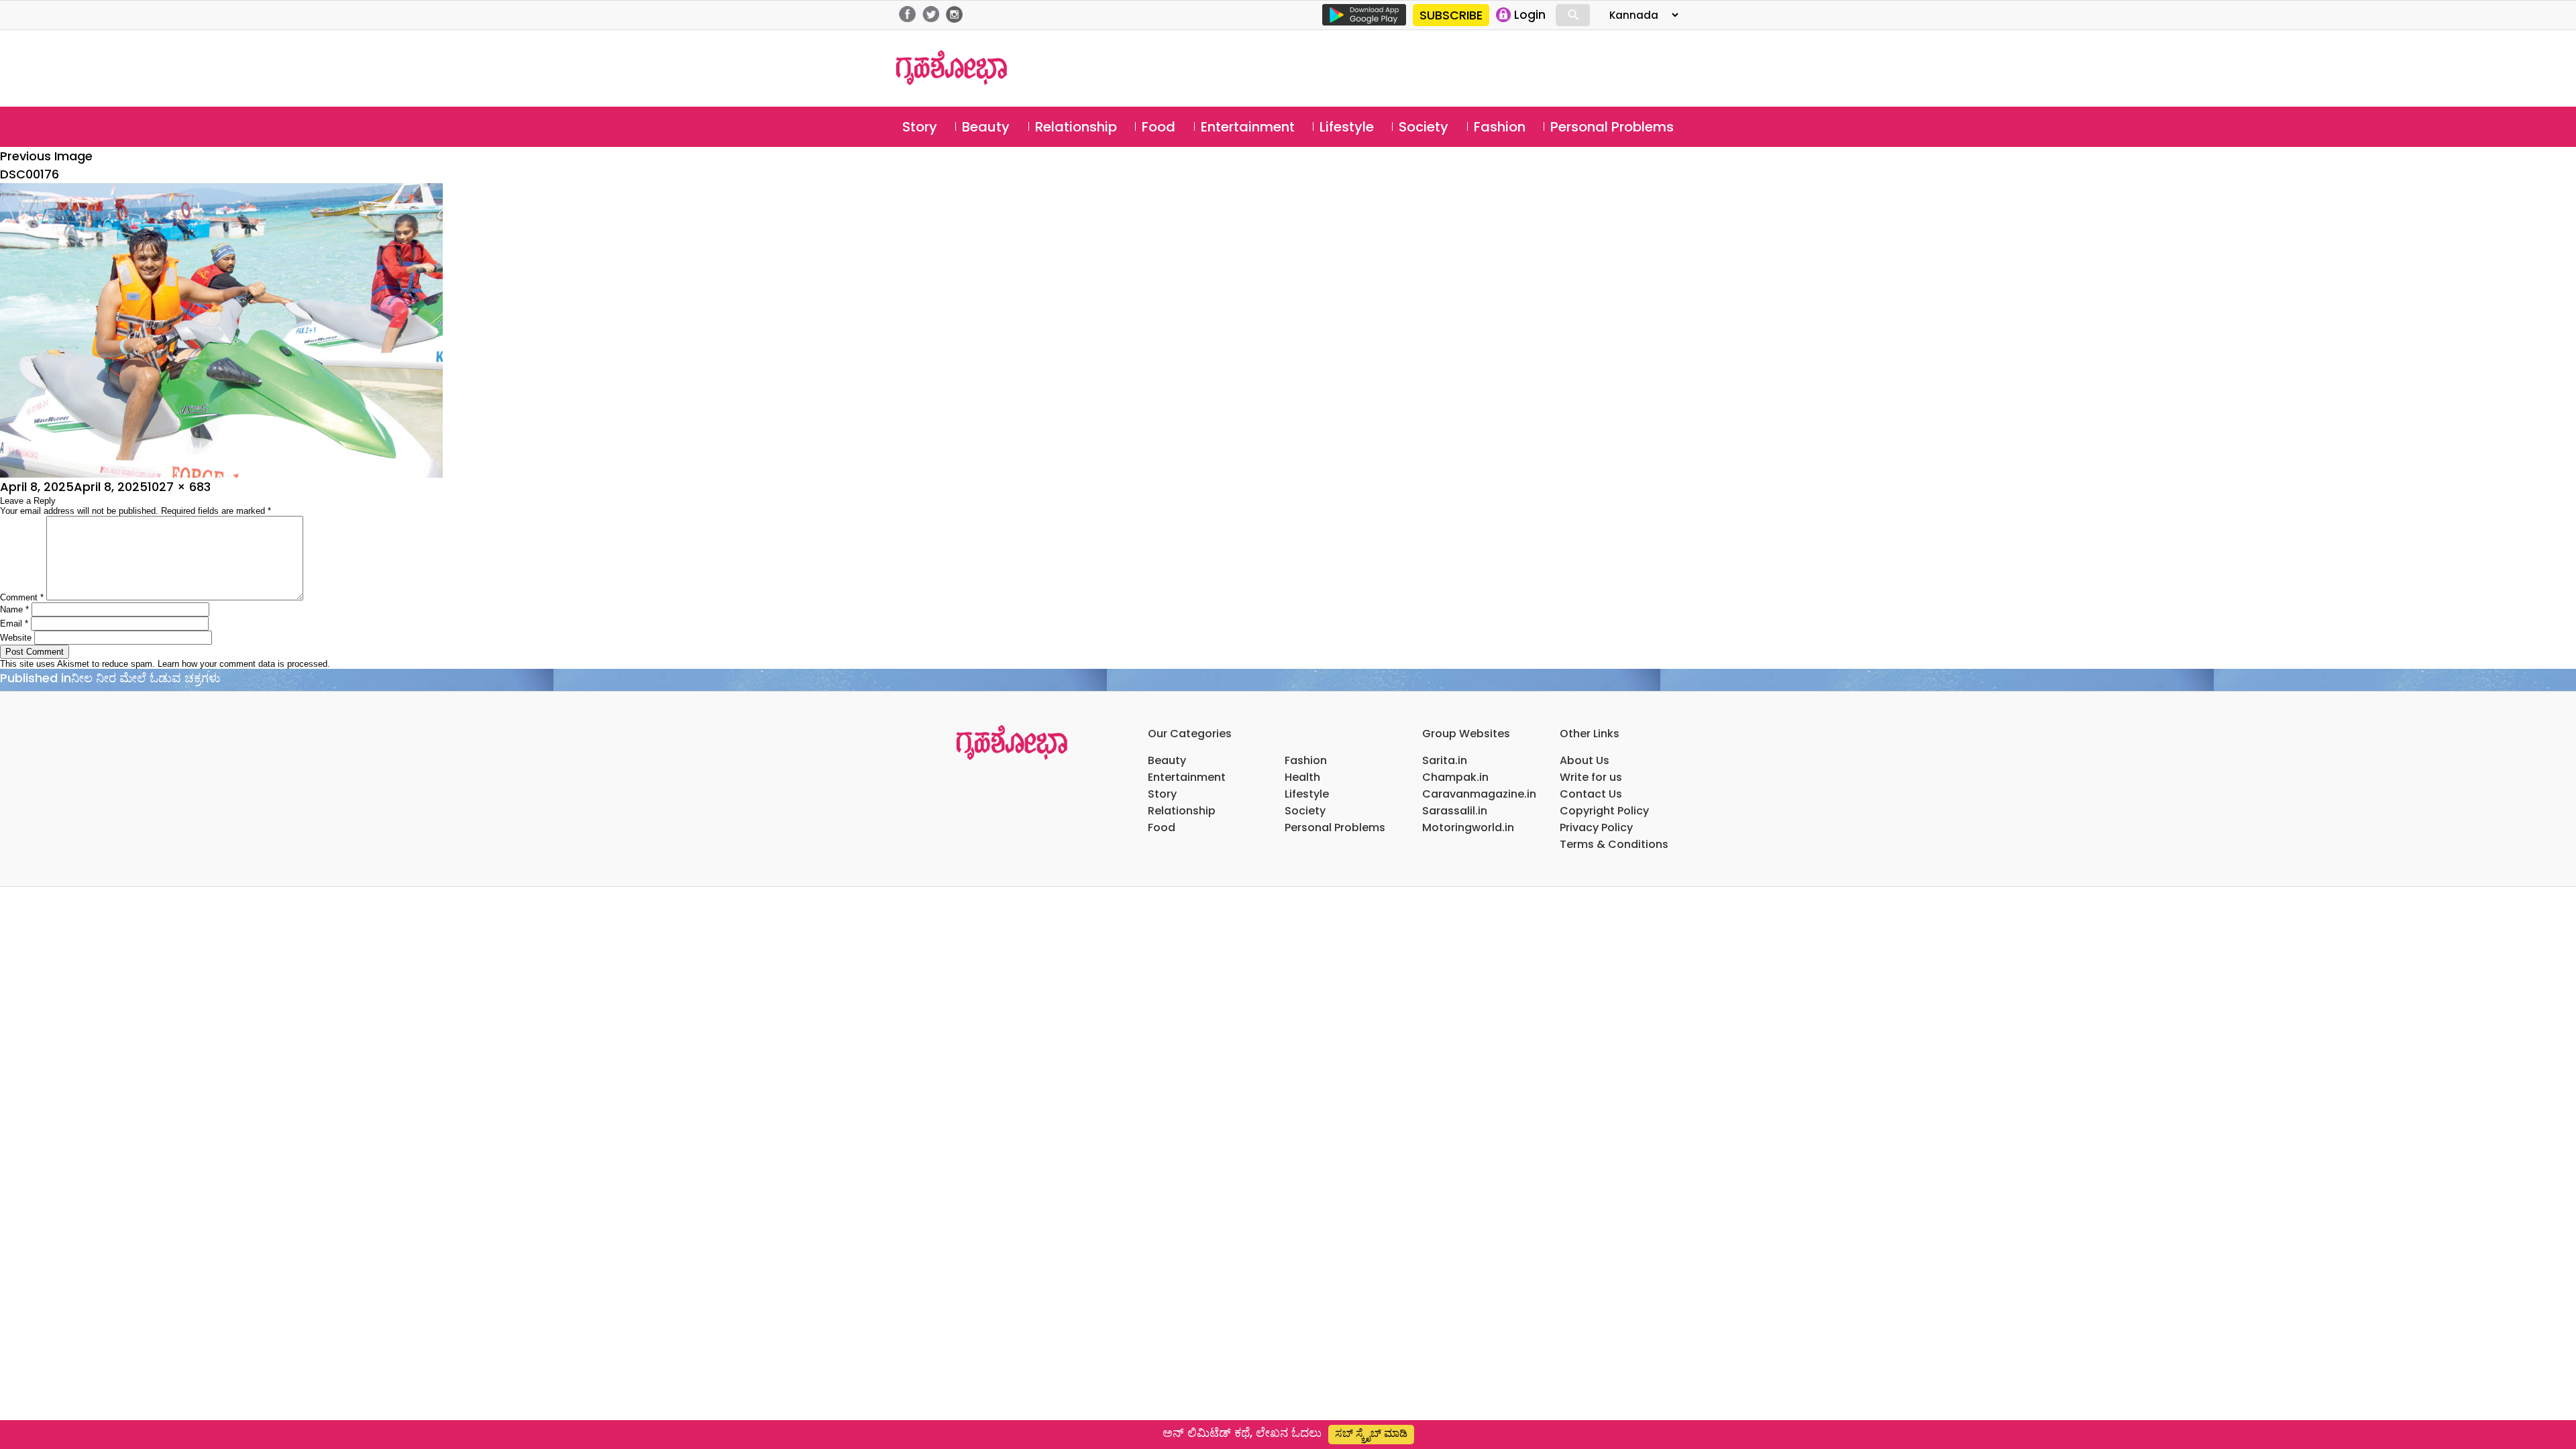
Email (14, 624)
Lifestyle (1347, 127)
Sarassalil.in (1455, 811)
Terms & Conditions (1614, 844)
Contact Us (1591, 794)
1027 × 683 (179, 487)
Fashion (1500, 127)
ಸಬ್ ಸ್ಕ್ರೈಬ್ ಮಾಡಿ (1371, 1433)
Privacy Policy (1596, 827)
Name (14, 609)
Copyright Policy (1604, 811)
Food (1159, 127)
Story (920, 127)
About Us (1585, 760)
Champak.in (1455, 777)
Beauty (986, 127)
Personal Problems (1612, 127)
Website (16, 638)
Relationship (1076, 127)
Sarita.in (1445, 760)
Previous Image (46, 156)
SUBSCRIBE (1451, 15)
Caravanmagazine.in (1479, 794)
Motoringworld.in (1468, 827)
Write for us (1591, 777)
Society (1424, 127)
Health (1302, 777)
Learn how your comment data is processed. (244, 664)
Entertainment (1248, 127)
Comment (22, 597)
